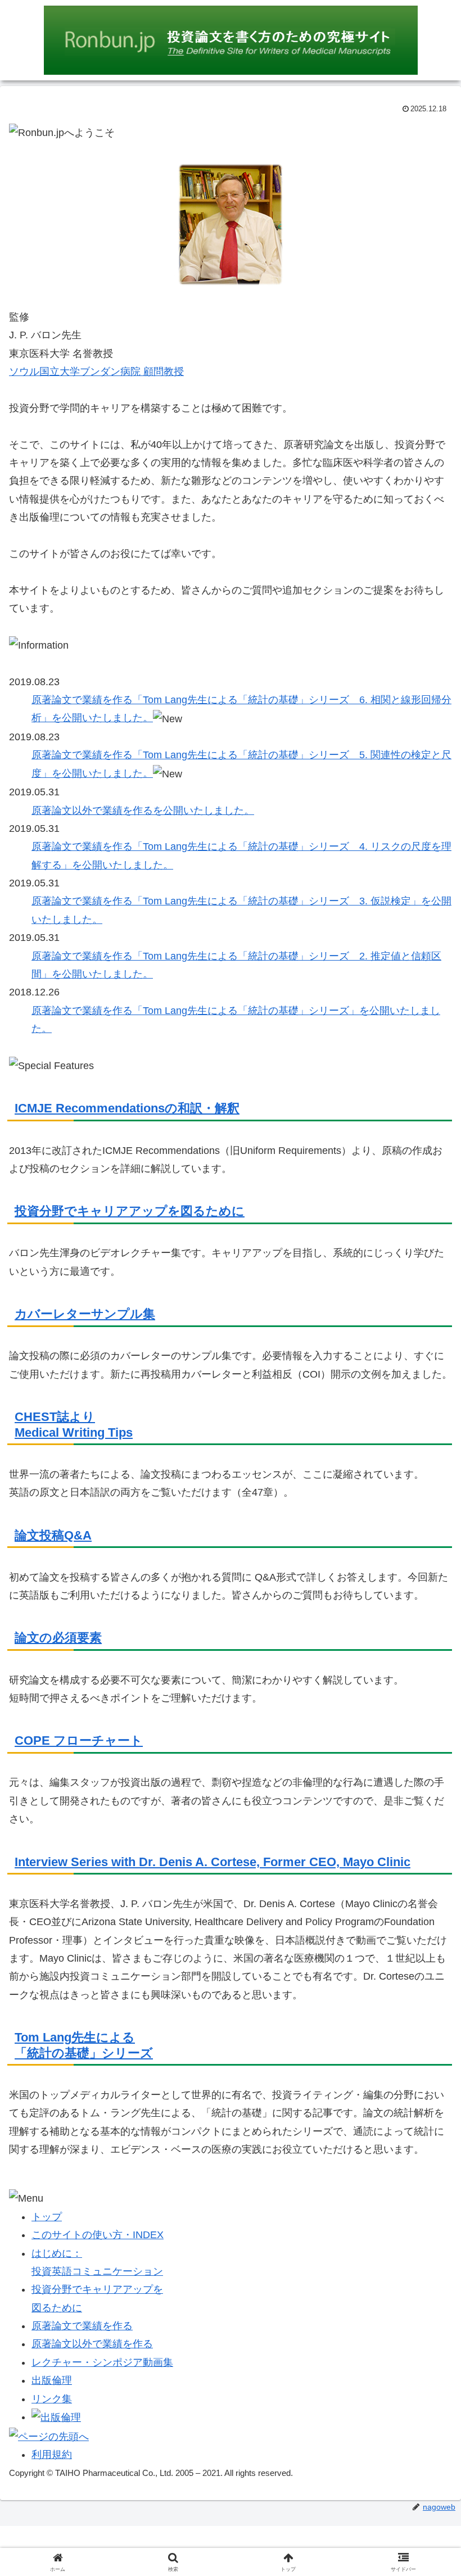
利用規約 (52, 2455)
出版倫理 (52, 2380)
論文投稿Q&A (53, 1535)
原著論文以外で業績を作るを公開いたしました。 (143, 811)
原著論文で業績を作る (82, 2326)
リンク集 (52, 2399)
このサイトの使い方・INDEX (98, 2235)
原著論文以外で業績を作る (92, 2344)
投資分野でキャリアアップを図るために (130, 1211)
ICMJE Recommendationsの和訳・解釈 (127, 1108)
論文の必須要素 (58, 1638)
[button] (426, 1861)
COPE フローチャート (79, 1740)
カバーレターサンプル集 (85, 1314)
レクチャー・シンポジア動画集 (102, 2362)
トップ (47, 2217)
